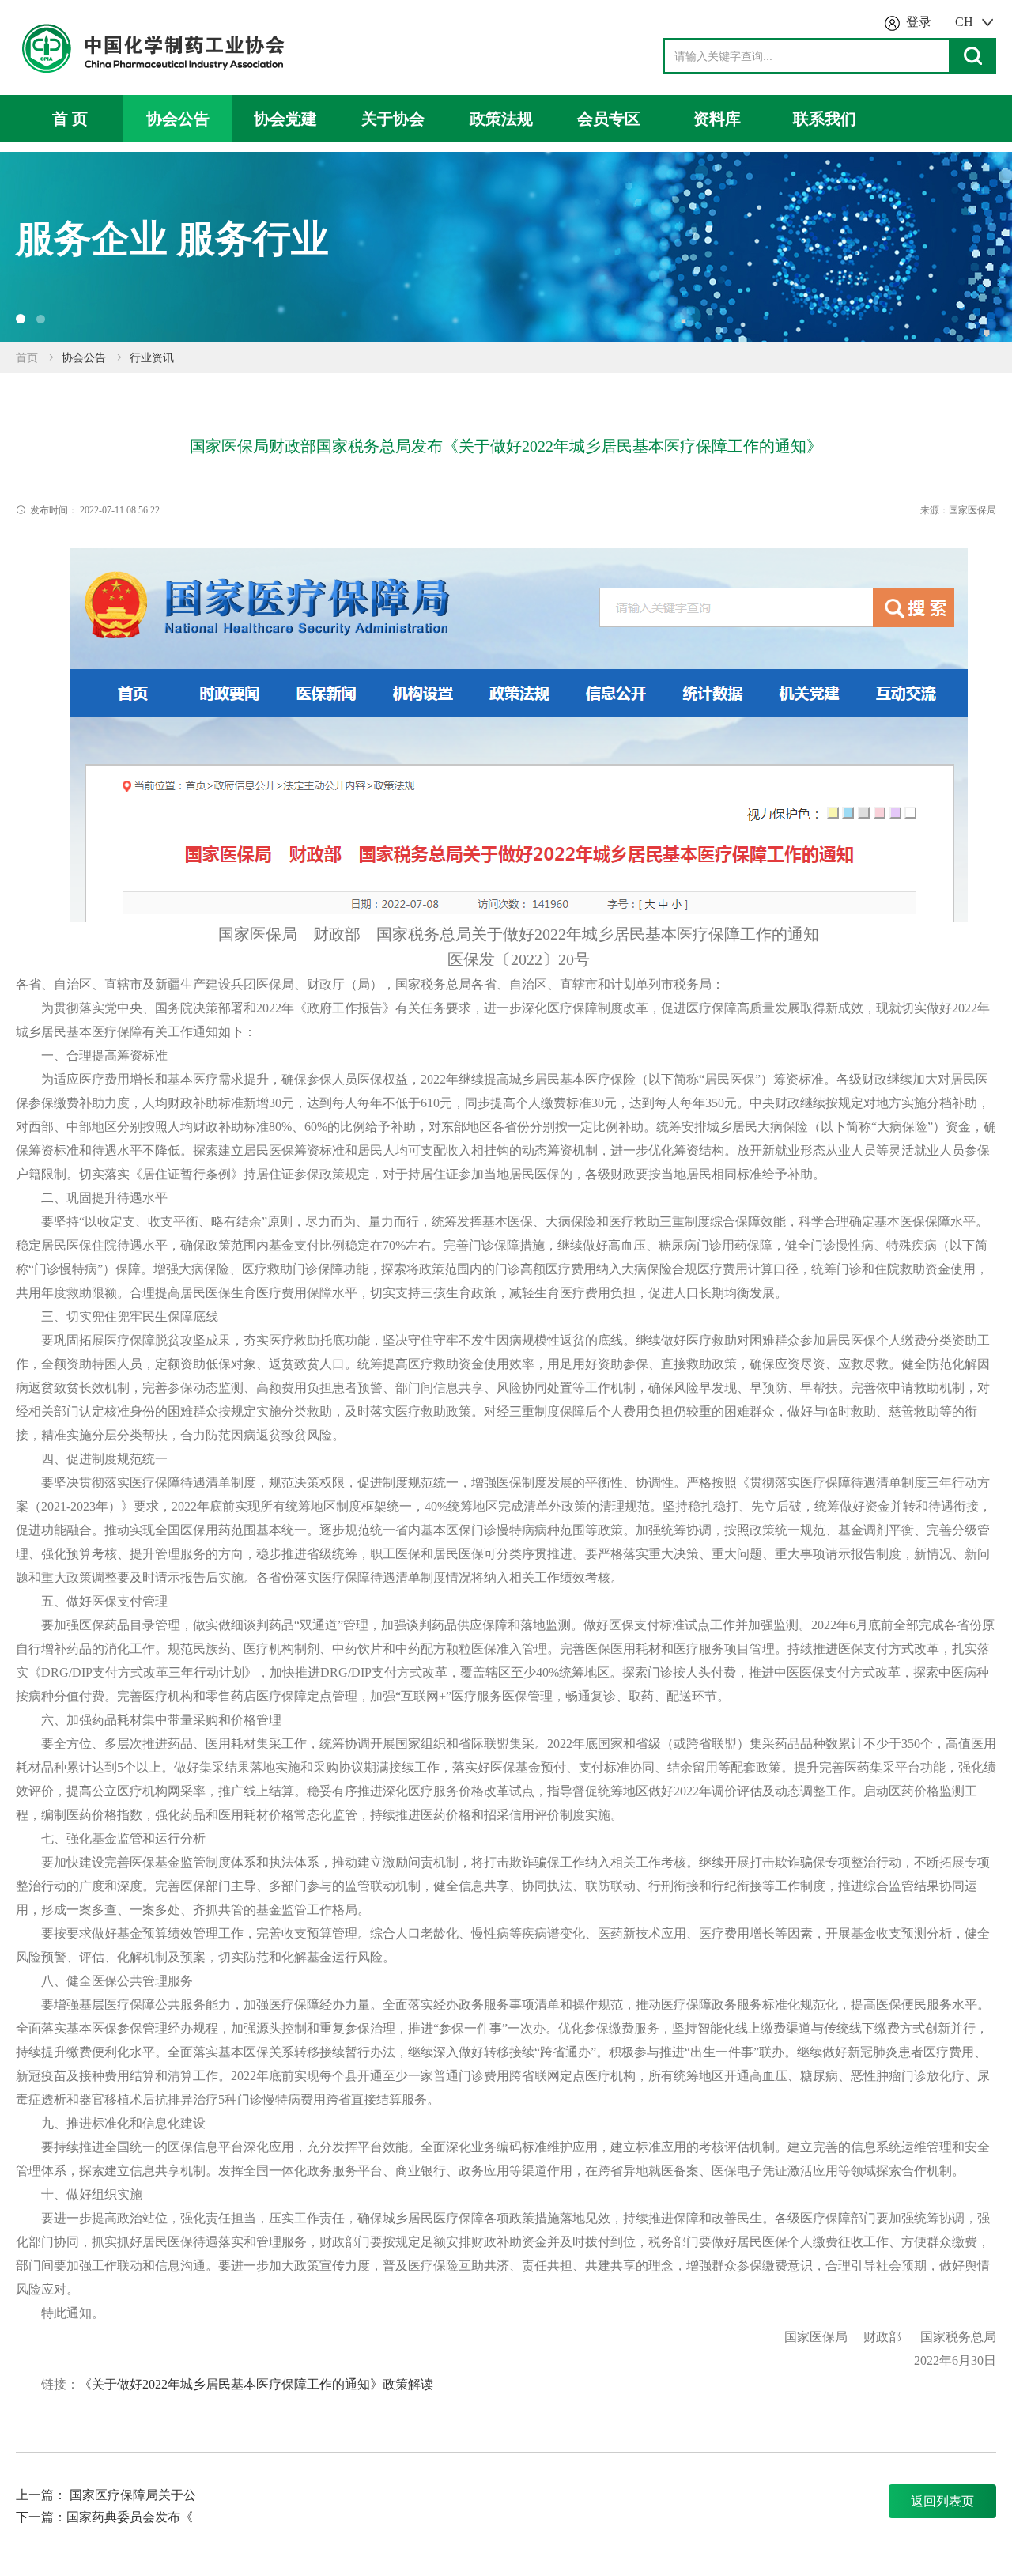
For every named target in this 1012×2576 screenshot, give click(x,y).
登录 (919, 22)
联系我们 (825, 119)
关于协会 (393, 119)
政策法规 (501, 119)
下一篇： (41, 2517)
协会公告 (178, 119)
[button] (21, 319)
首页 (27, 358)
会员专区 (609, 119)
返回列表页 (942, 2501)
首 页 (70, 119)
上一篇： (41, 2495)
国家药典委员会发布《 (130, 2517)
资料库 (717, 119)
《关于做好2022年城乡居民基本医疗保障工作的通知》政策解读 (256, 2384)
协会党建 (285, 119)
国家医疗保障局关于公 (133, 2495)
